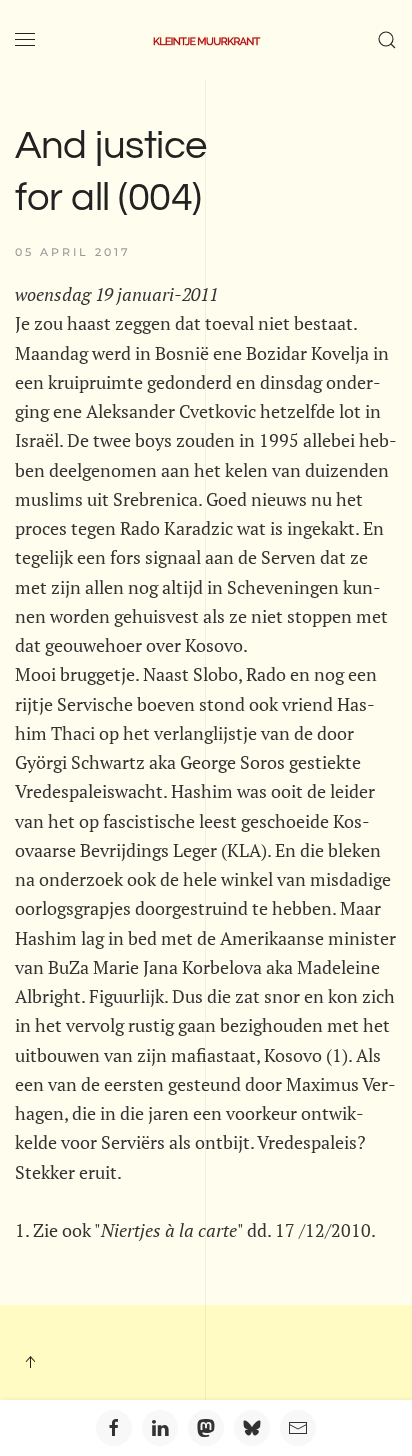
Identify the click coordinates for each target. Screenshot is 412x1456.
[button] (25, 40)
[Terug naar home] (206, 40)
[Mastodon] (206, 1428)
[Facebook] (114, 1428)
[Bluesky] (252, 1428)
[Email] (298, 1428)
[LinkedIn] (160, 1428)
